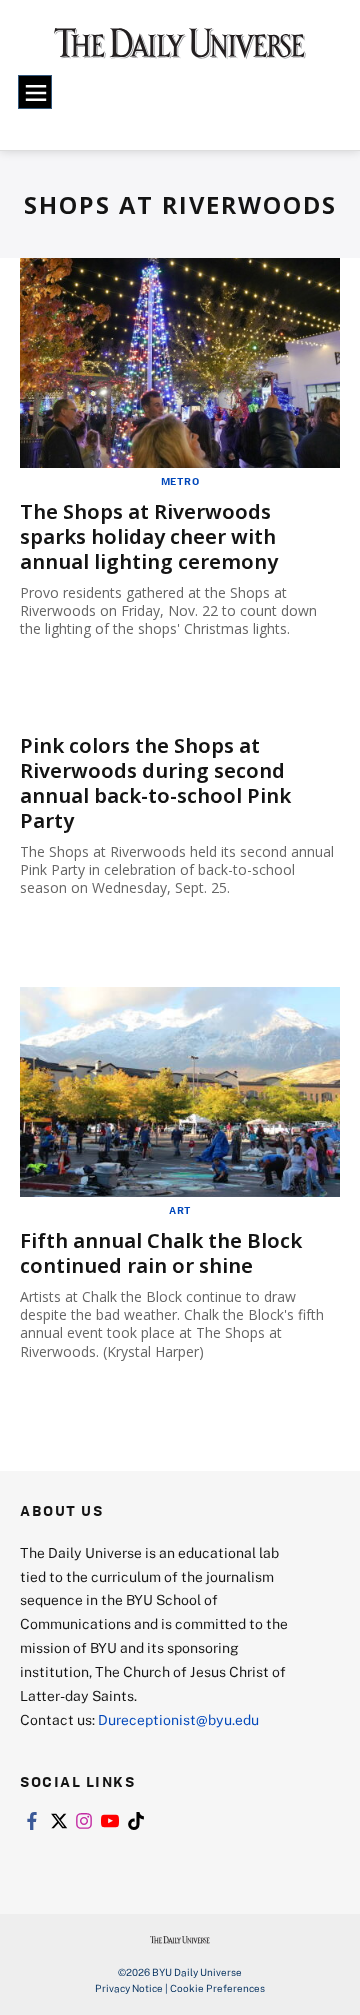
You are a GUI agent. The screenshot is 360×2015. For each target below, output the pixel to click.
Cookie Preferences (217, 1988)
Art (180, 1210)
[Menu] (35, 92)
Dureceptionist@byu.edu (178, 1719)
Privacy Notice (129, 1988)
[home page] (180, 50)
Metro (180, 481)
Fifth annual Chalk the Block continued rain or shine (161, 1253)
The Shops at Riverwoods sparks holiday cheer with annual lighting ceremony (149, 536)
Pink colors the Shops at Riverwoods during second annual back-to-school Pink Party (155, 783)
